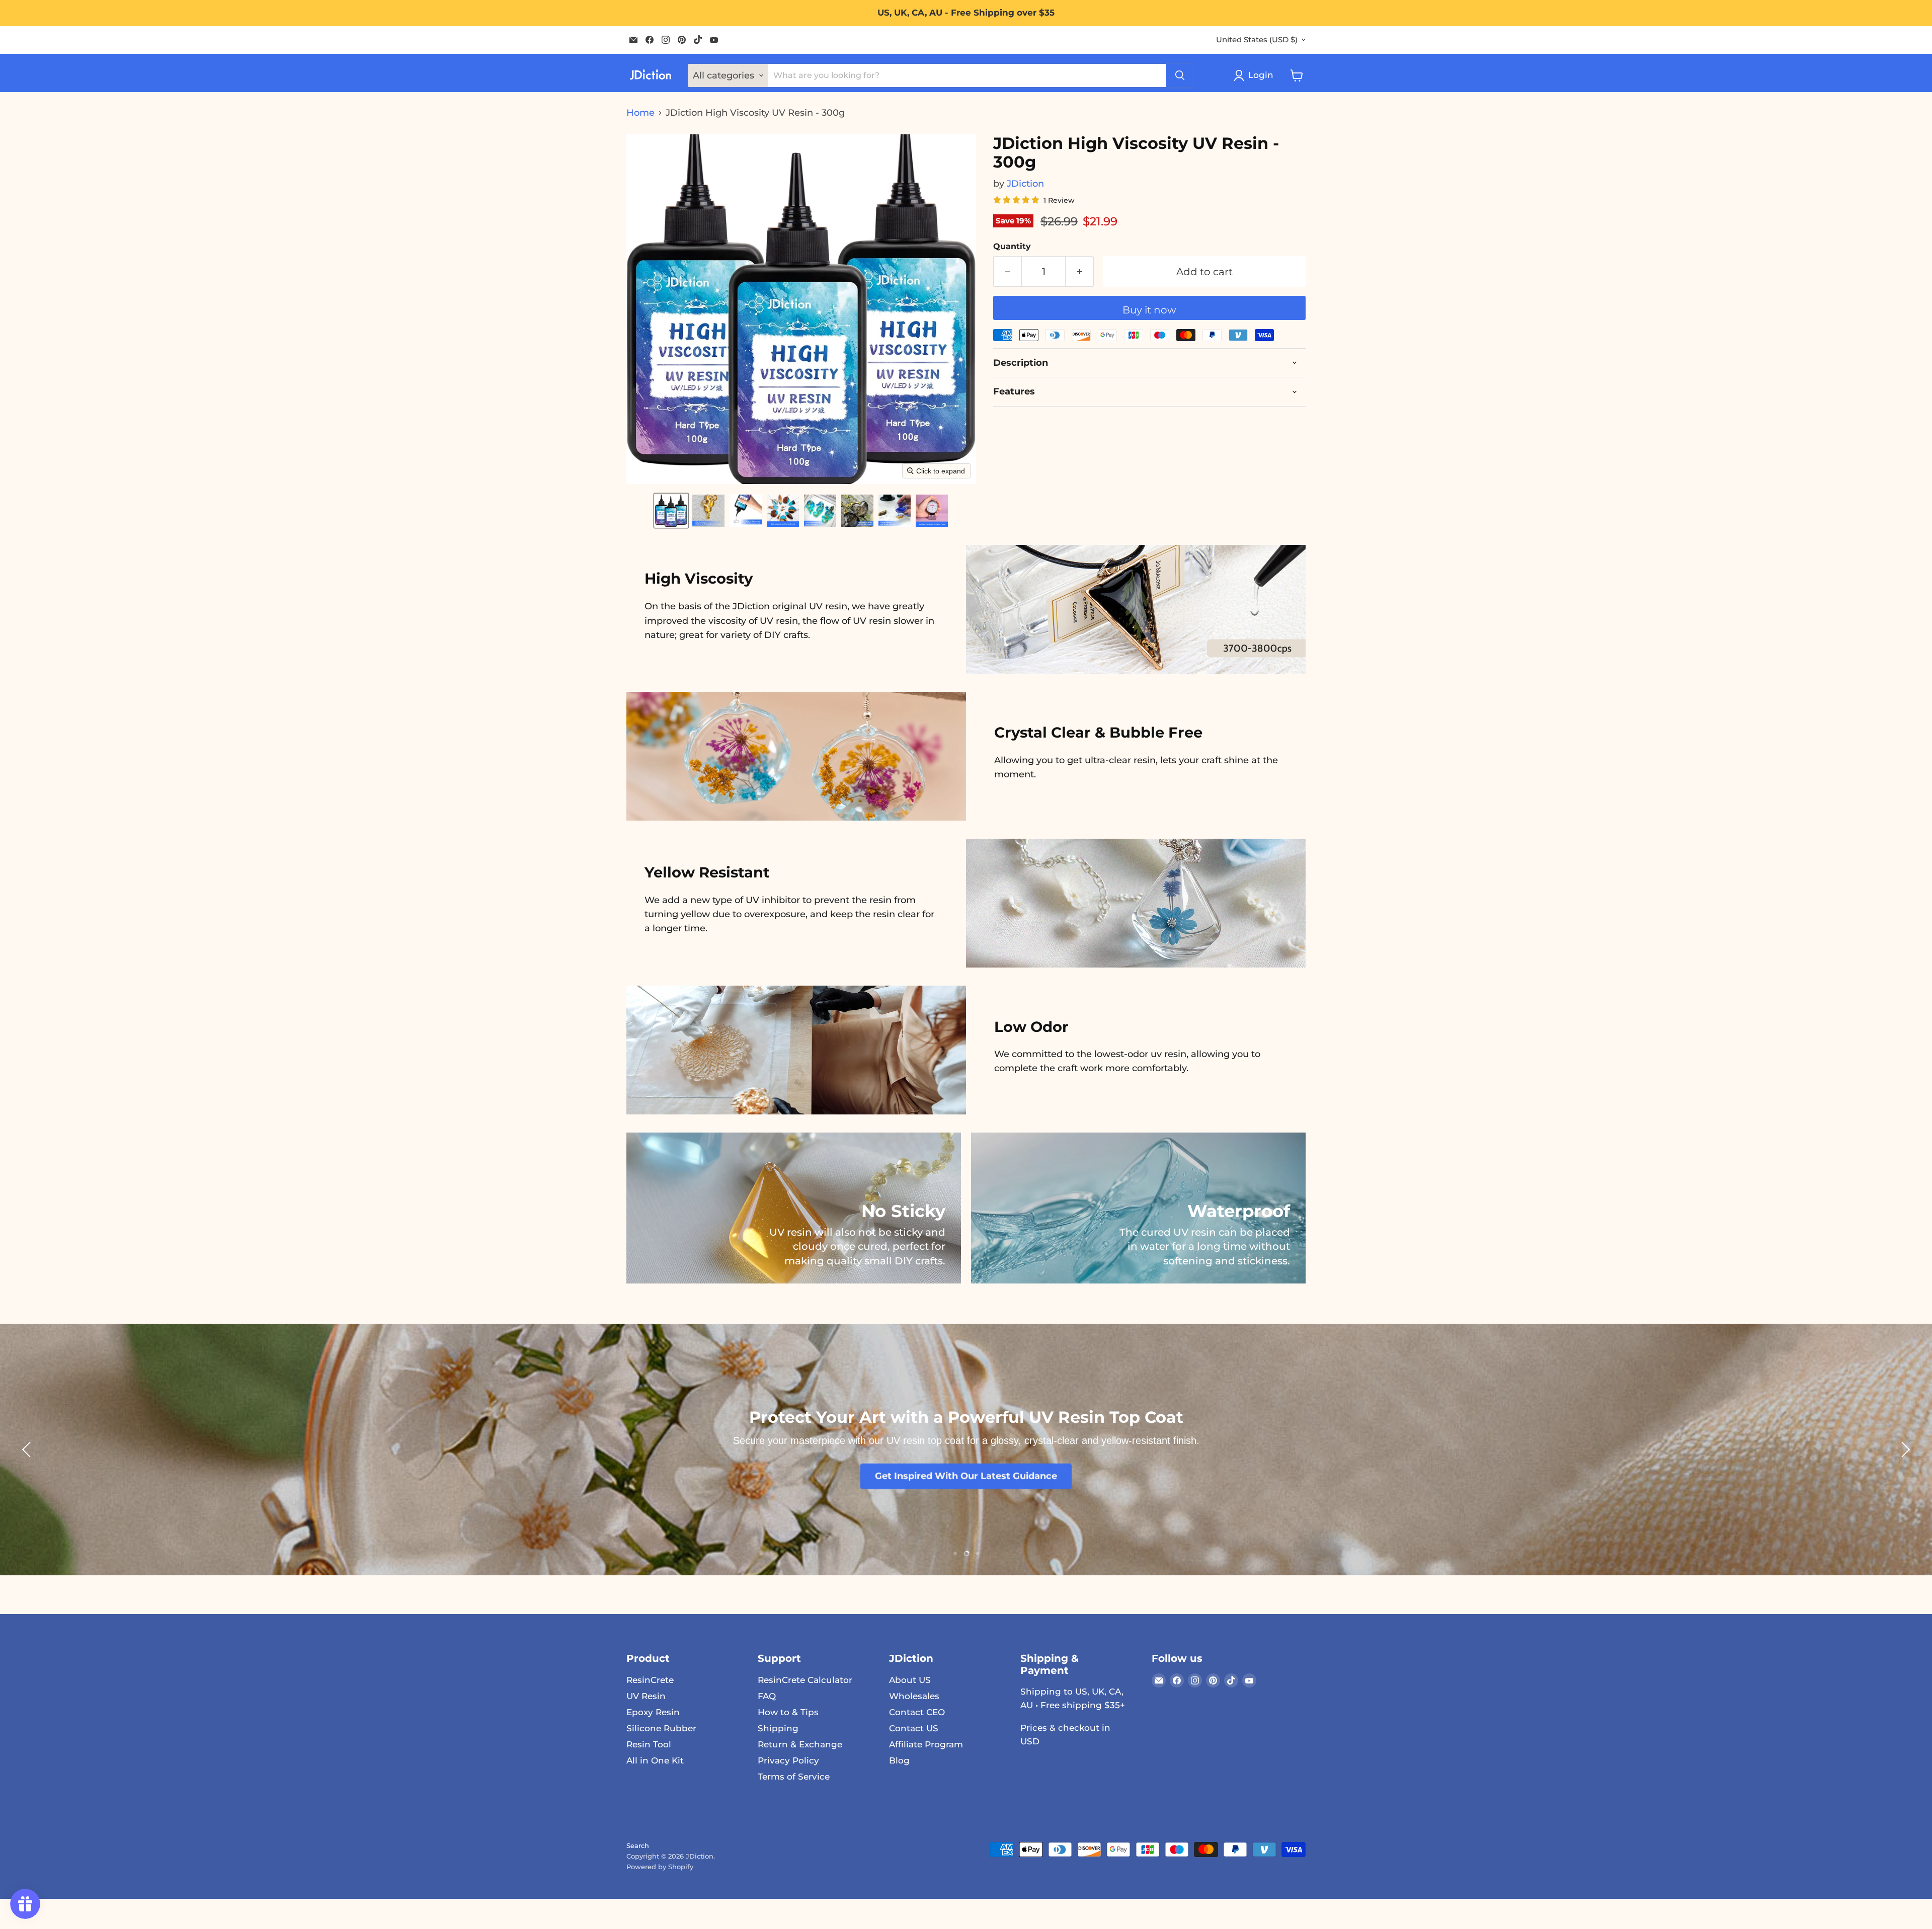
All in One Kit (655, 1760)
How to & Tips (788, 1712)
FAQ (767, 1696)
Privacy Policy (788, 1760)
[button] (671, 511)
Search (638, 1845)
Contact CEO (917, 1712)
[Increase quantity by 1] (1080, 271)
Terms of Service (794, 1777)
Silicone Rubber (661, 1728)
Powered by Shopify (660, 1867)
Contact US (914, 1728)
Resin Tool (649, 1744)
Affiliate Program (926, 1744)
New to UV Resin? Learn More (966, 1491)
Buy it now (1149, 310)
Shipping (778, 1728)
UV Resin (646, 1696)
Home (640, 113)
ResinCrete (650, 1680)
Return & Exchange (800, 1744)
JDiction (1025, 184)
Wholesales (914, 1696)
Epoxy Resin (653, 1712)
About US (910, 1680)
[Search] (1180, 75)
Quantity (1012, 247)
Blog (899, 1760)
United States (1257, 40)
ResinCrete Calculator (805, 1680)
